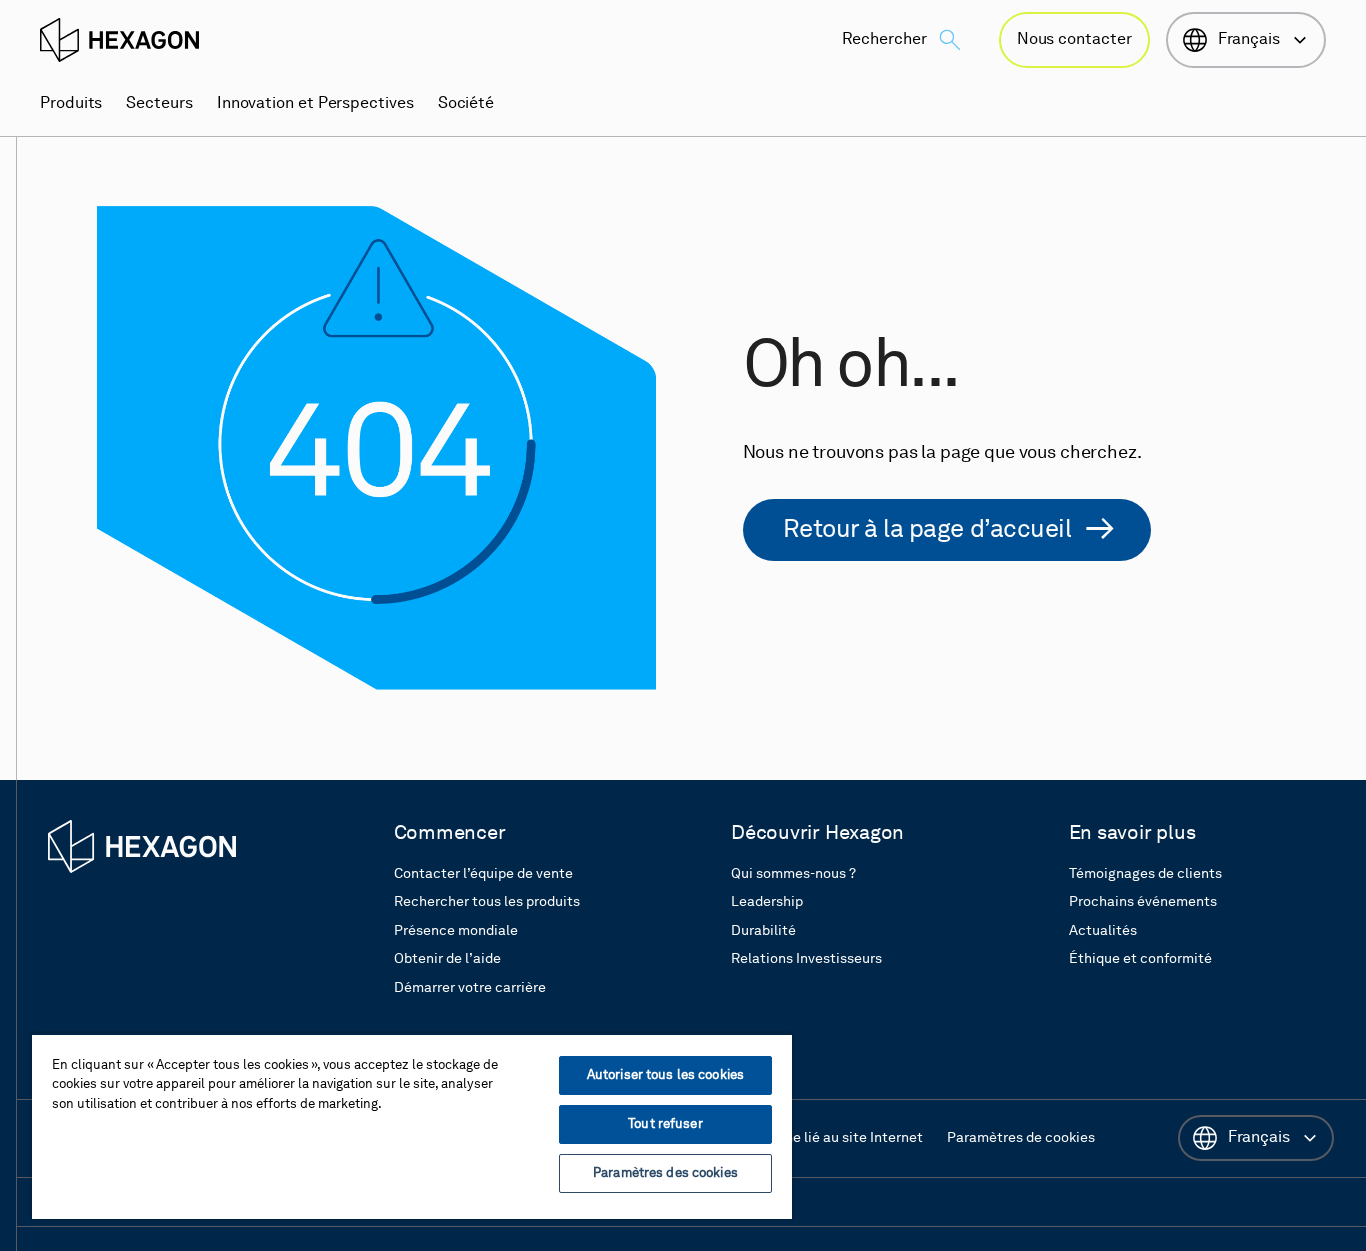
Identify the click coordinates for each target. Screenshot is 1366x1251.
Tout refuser (665, 1124)
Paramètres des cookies (665, 1173)
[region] (412, 1126)
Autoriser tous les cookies (665, 1075)
